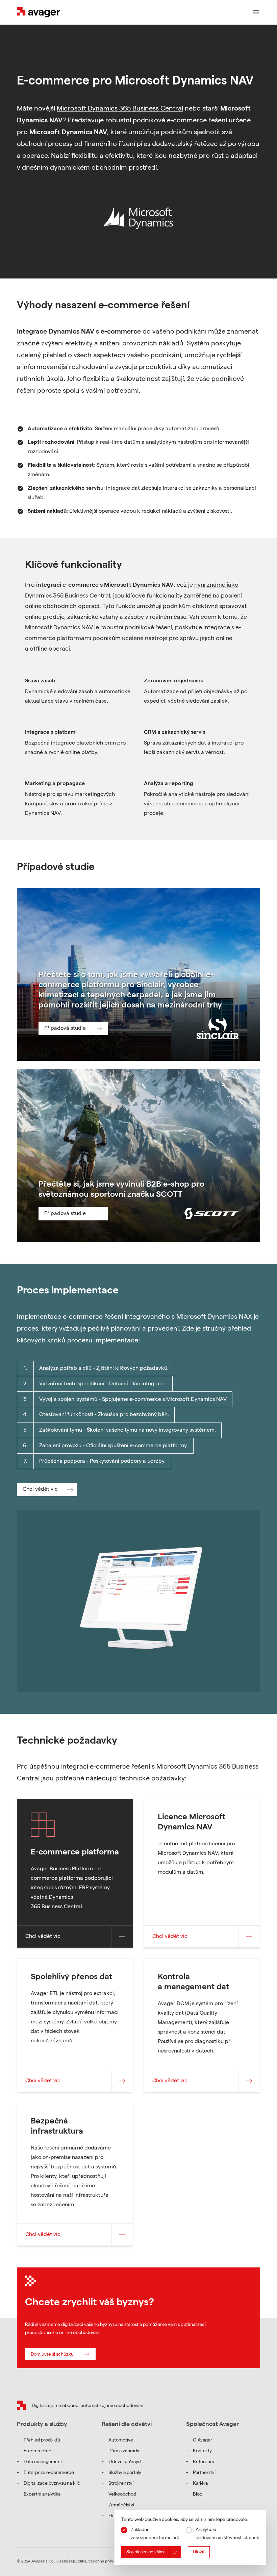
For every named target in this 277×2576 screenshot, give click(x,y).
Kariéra (200, 2484)
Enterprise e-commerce (49, 2473)
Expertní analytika (42, 2495)
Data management (43, 2462)
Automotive (121, 2440)
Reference (204, 2462)
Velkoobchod (122, 2495)
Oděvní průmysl (125, 2462)
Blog (198, 2495)
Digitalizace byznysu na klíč (52, 2484)
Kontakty (202, 2451)
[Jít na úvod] (22, 2405)
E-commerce (37, 2451)
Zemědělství (121, 2505)
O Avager (203, 2440)
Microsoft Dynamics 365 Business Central (120, 109)
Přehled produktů (42, 2440)
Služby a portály (125, 2473)
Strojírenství (121, 2484)
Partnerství (204, 2473)
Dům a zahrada (124, 2451)
